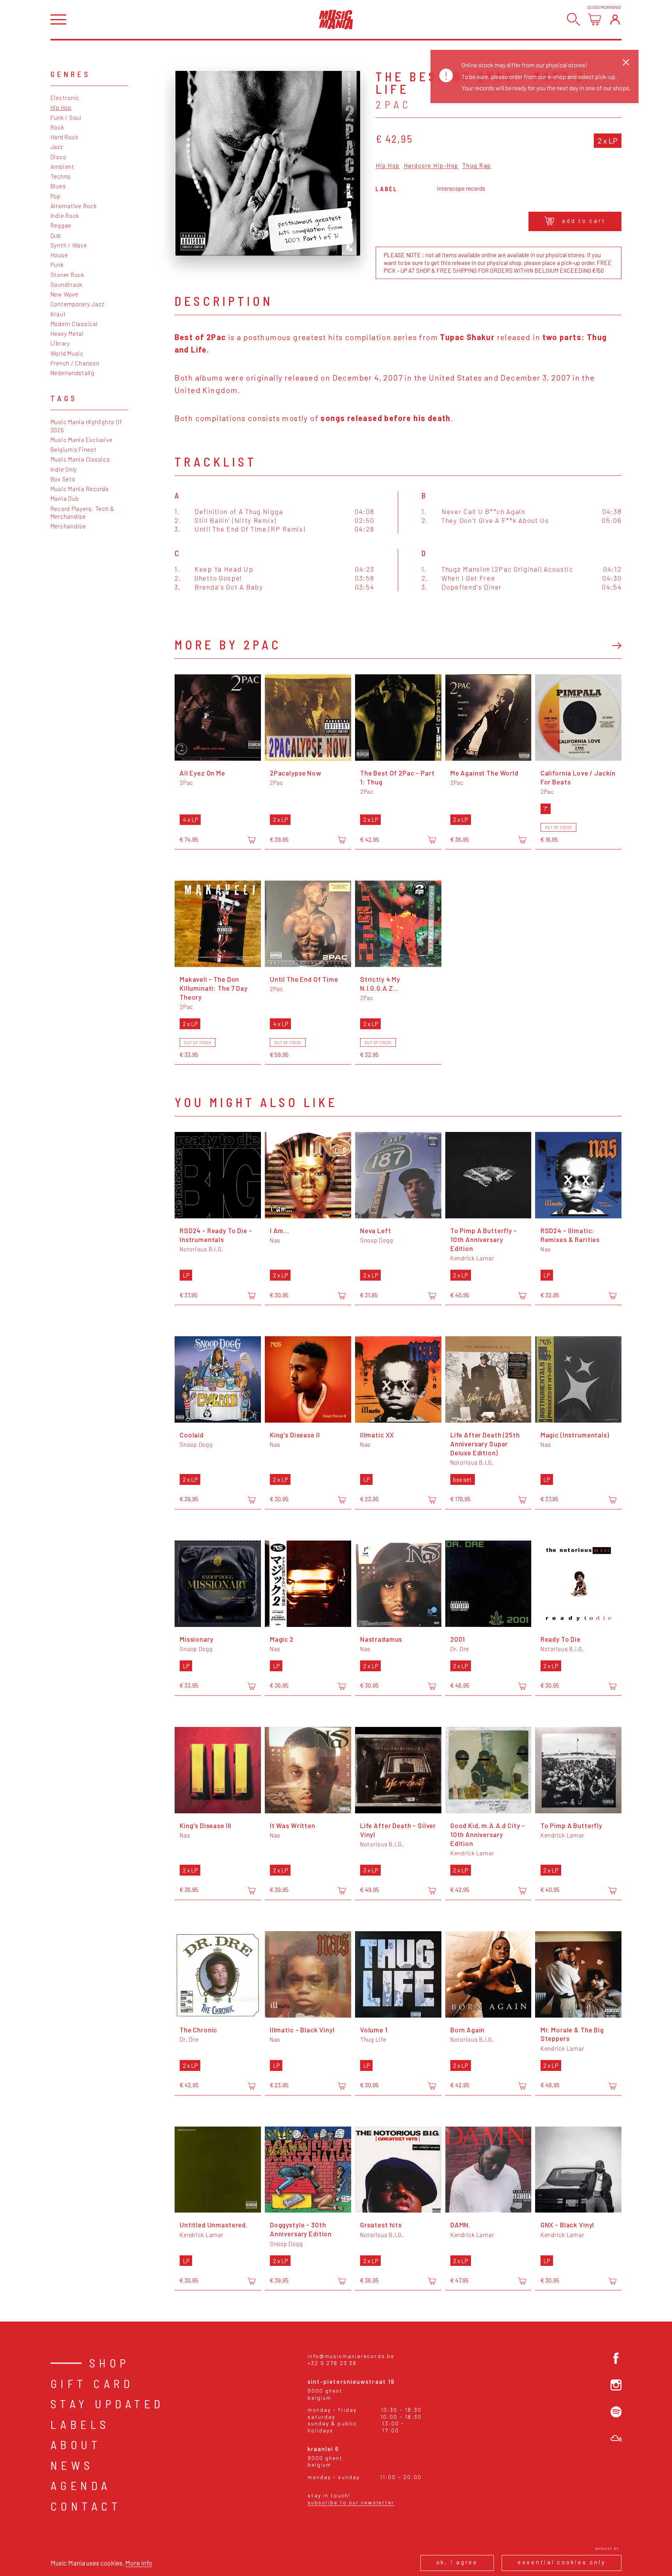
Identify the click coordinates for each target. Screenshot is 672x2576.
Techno (61, 176)
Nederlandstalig (73, 373)
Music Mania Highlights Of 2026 (87, 426)
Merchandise (68, 526)
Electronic (65, 98)
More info (139, 2563)
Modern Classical (74, 324)
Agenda (81, 2485)
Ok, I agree (457, 2562)
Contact (86, 2506)
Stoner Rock (67, 275)
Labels (80, 2424)
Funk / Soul (66, 118)
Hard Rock (65, 137)
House (59, 255)
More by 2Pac (228, 644)
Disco (59, 157)
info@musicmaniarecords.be (351, 2356)
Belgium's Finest (74, 449)
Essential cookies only (562, 2562)
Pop (56, 196)
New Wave (65, 294)
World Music (67, 353)
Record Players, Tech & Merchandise (83, 512)
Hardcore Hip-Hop (431, 166)
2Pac (394, 104)
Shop (110, 2363)
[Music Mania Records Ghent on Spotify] (616, 2412)
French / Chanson (75, 363)
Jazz (57, 147)
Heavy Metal (67, 333)
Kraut (58, 314)
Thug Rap (477, 166)
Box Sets (63, 479)
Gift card (92, 2383)
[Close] (626, 62)
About (76, 2444)
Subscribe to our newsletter (351, 2502)
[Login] (615, 19)
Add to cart (584, 221)
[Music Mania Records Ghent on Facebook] (616, 2358)
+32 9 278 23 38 (332, 2363)
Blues (58, 186)
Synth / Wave (69, 245)
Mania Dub (65, 498)
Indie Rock (65, 216)
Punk (57, 265)
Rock (57, 127)
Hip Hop (61, 107)
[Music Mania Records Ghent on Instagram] (616, 2385)
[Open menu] (58, 20)
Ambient (62, 167)
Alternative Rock (74, 206)
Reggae (61, 225)
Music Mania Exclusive (82, 440)
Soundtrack (67, 284)
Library (60, 343)
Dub (56, 235)
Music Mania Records (80, 489)
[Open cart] (594, 19)
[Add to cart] (252, 840)
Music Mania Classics (80, 459)
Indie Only (64, 469)
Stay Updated (108, 2404)
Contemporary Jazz (78, 304)
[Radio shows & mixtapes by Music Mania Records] (616, 2438)
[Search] (573, 19)
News (72, 2465)
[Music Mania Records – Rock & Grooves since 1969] (336, 19)
